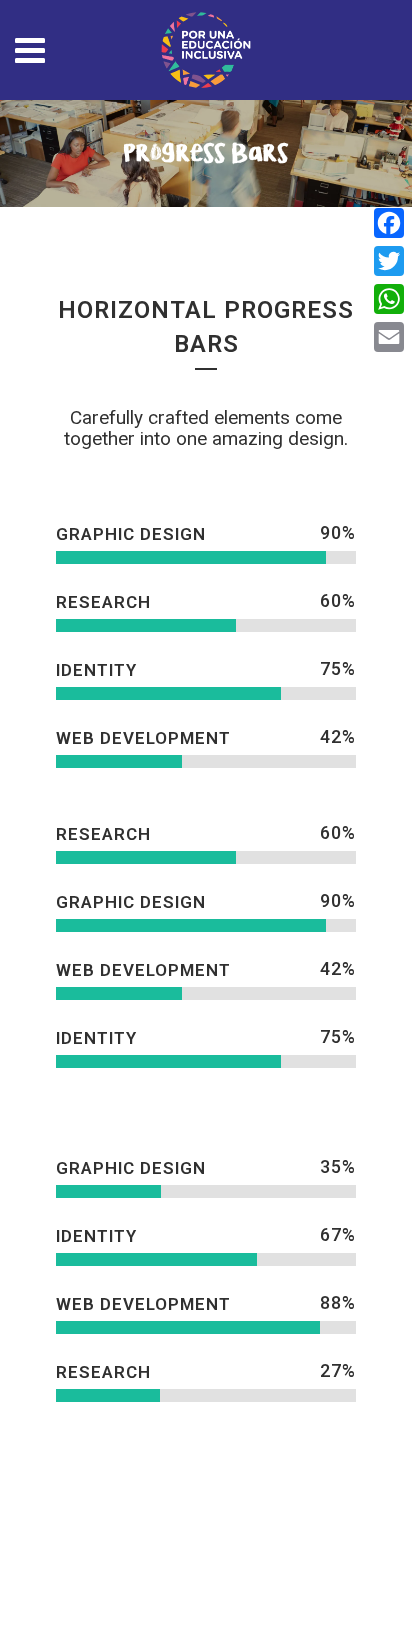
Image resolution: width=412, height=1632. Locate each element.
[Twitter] (389, 261)
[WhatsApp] (389, 299)
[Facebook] (389, 223)
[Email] (389, 337)
